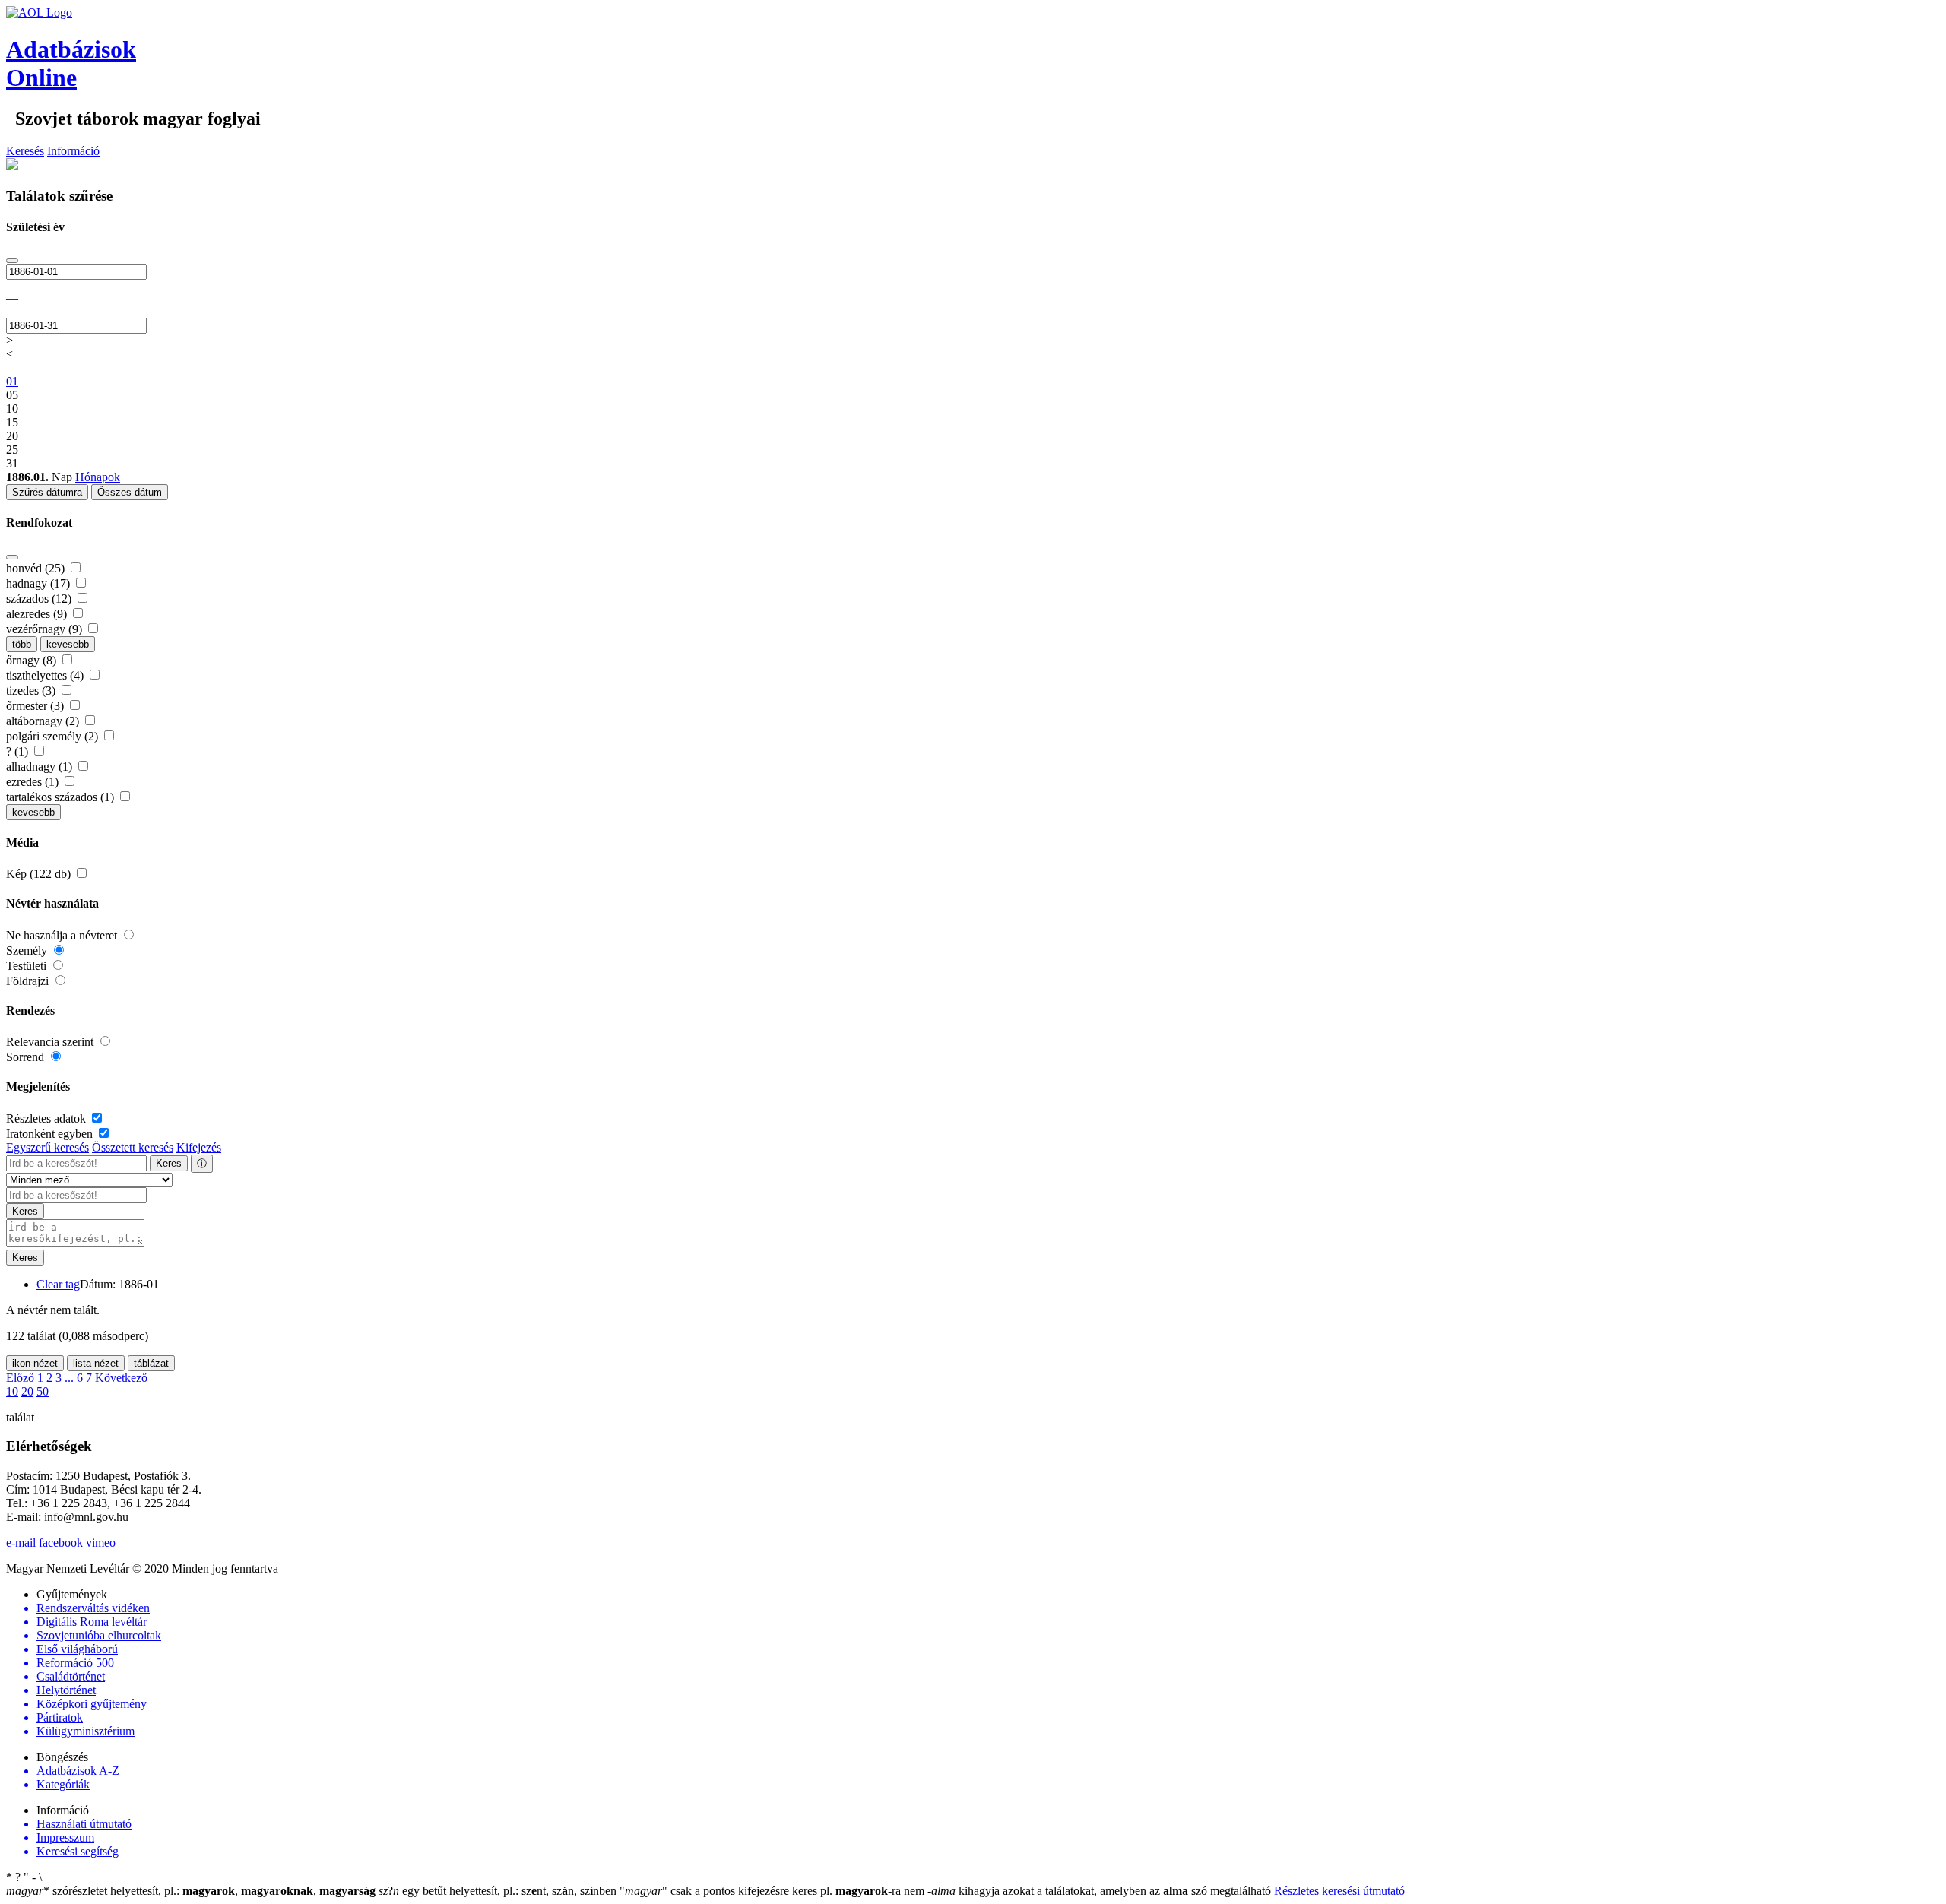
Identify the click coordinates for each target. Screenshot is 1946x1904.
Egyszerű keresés (48, 1147)
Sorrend (27, 1057)
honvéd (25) (37, 568)
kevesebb (68, 644)
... (69, 1378)
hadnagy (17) (40, 583)
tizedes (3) (32, 691)
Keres (169, 1163)
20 (27, 1391)
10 (12, 1391)
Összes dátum (130, 492)
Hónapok (98, 477)
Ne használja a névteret (63, 935)
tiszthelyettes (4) (46, 675)
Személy (28, 950)
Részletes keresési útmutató (1339, 1891)
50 (43, 1391)
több (22, 644)
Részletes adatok (48, 1118)
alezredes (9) (38, 614)
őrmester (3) (36, 706)
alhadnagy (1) (41, 767)
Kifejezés (199, 1147)
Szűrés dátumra (47, 492)
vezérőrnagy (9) (46, 629)
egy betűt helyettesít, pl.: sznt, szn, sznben (499, 1891)
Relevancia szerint (51, 1042)
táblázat (151, 1363)
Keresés (25, 151)
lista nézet (96, 1363)
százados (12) (40, 599)
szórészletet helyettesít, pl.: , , (191, 1891)
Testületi (28, 966)
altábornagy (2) (44, 721)
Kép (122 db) (40, 874)
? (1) (19, 751)
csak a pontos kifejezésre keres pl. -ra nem (773, 1891)
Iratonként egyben (51, 1134)
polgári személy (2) (54, 736)
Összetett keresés (133, 1147)
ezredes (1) (34, 782)
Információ (73, 151)
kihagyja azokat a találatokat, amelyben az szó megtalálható (1101, 1891)
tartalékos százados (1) (62, 797)
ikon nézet (35, 1363)
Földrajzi (29, 981)
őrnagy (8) (33, 660)
